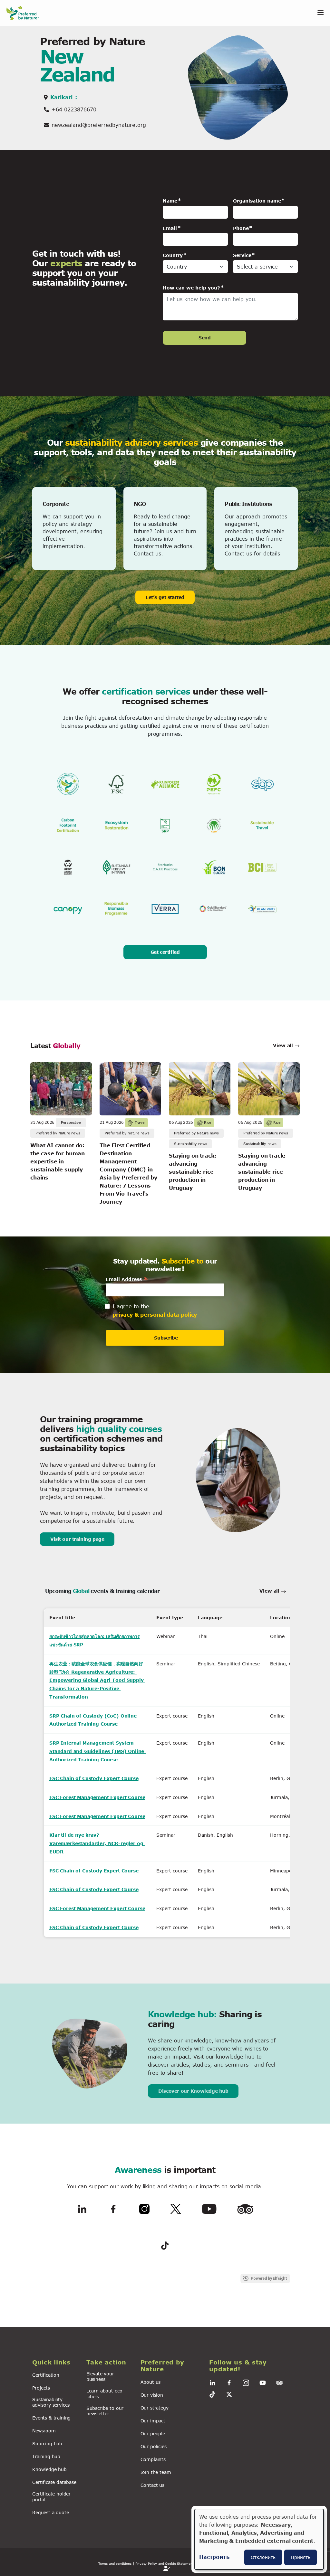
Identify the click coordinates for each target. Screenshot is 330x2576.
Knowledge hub (49, 2469)
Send (204, 338)
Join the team (156, 2472)
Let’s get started (165, 597)
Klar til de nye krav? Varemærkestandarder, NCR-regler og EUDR (97, 1843)
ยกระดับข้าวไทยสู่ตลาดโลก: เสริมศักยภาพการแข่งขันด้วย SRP (94, 1640)
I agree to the (131, 1306)
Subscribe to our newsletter (105, 2411)
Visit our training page (77, 1539)
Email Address (127, 1279)
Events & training (51, 2418)
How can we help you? (191, 288)
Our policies (154, 2446)
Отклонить (263, 2557)
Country (173, 255)
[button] (55, 2363)
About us (151, 2382)
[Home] (26, 13)
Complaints (153, 2459)
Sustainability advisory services (51, 2402)
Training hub (46, 2456)
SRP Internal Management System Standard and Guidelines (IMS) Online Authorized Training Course (97, 1751)
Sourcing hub (47, 2443)
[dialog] (259, 2539)
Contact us (152, 2485)
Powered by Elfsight (269, 2278)
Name (170, 201)
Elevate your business (100, 2376)
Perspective (71, 1122)
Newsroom (44, 2431)
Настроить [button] (214, 2557)
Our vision (152, 2395)
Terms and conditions (115, 2563)
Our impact (153, 2421)
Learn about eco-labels (105, 2393)
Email (170, 228)
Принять (301, 2557)
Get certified (165, 952)
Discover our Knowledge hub (193, 2091)
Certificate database (54, 2482)
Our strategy (155, 2408)
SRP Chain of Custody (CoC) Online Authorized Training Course (94, 1720)
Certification (46, 2375)
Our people (153, 2434)
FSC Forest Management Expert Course (97, 1797)
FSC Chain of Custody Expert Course (94, 1778)
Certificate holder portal (51, 2496)
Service (242, 255)
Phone (241, 228)
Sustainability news (190, 1144)
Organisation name (257, 201)
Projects (41, 2388)
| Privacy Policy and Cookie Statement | (165, 2563)
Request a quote (51, 2512)
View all (284, 1045)
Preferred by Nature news (58, 1133)
